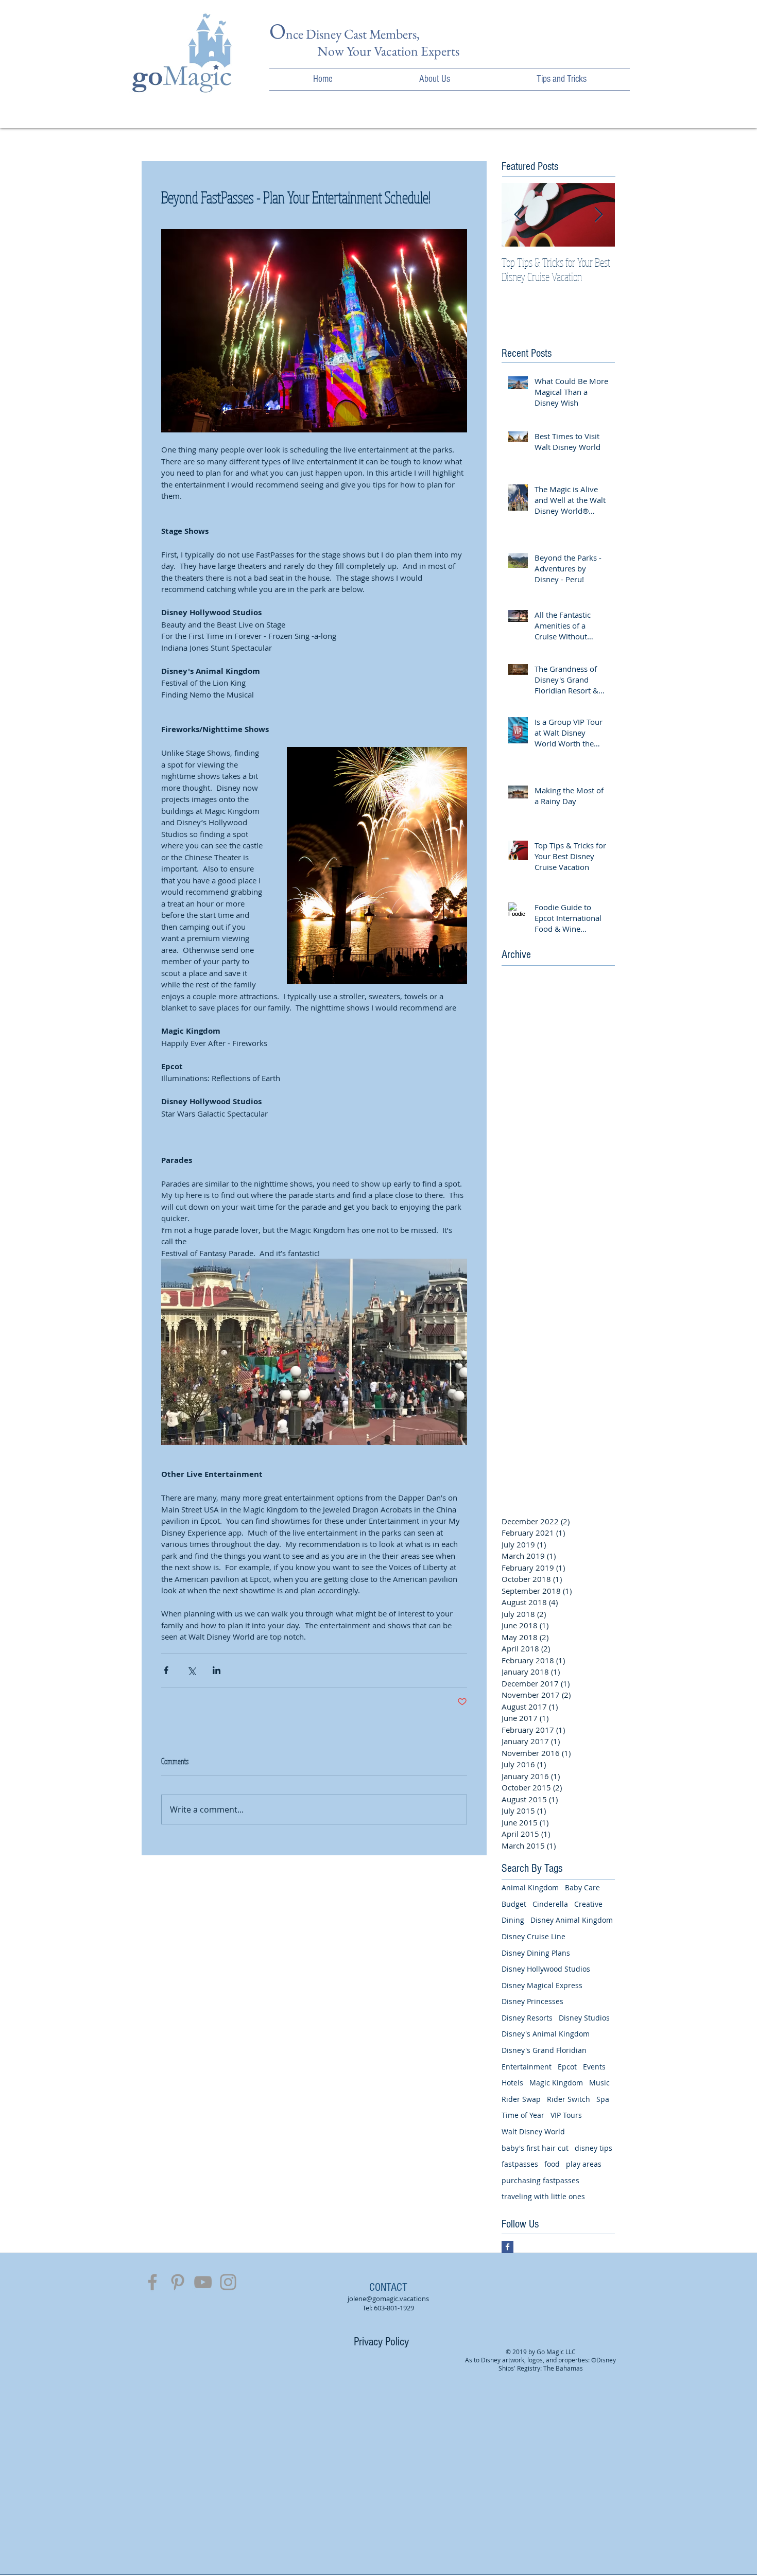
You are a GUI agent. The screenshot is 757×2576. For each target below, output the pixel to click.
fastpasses (520, 2164)
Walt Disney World (533, 2131)
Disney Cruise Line (534, 1936)
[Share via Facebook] (166, 1670)
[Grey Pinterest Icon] (178, 2282)
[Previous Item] (518, 215)
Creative (588, 1904)
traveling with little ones (543, 2196)
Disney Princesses (532, 2001)
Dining (513, 1920)
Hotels (512, 2083)
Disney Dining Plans (536, 1953)
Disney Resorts (527, 2018)
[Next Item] (598, 215)
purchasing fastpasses (540, 2180)
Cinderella (550, 1904)
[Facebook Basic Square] (507, 2247)
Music (599, 2083)
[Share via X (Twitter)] (191, 1670)
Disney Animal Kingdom (572, 1920)
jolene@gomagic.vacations (388, 2299)
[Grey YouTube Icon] (203, 2282)
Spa (603, 2099)
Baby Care (582, 1887)
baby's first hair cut (535, 2148)
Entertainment (527, 2067)
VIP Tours (566, 2115)
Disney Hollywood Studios (546, 1969)
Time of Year (523, 2115)
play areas (584, 2164)
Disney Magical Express (542, 1985)
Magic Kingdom (556, 2083)
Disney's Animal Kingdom (546, 2034)
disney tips (593, 2148)
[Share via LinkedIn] (217, 1670)
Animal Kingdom (530, 1887)
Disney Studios (584, 2018)
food (552, 2164)
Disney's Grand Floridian (544, 2050)
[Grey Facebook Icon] (152, 2282)
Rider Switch (569, 2099)
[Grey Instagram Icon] (228, 2282)
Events (594, 2067)
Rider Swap (521, 2099)
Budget (514, 1904)
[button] (435, 79)
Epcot (567, 2067)
